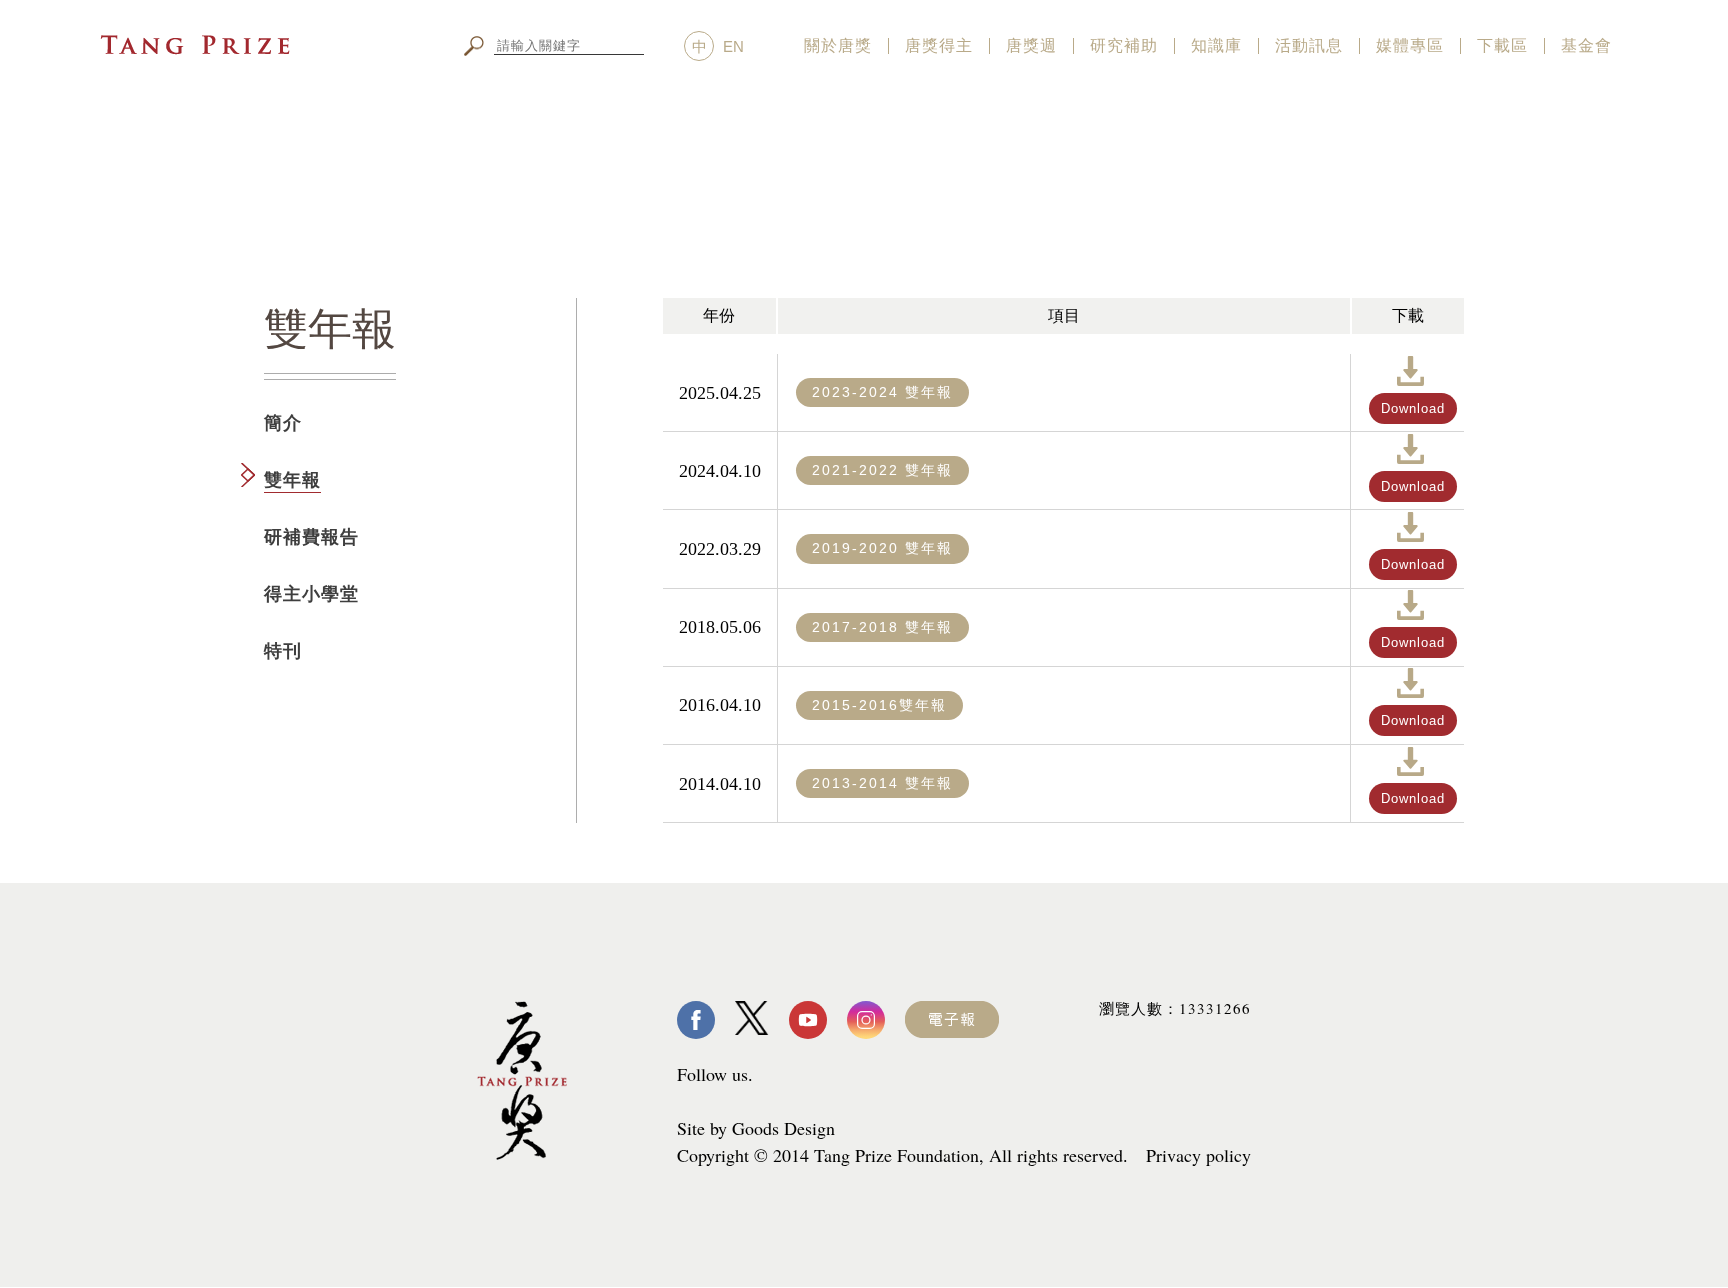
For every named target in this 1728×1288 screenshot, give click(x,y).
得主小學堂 (311, 594)
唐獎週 (1031, 45)
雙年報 (292, 480)
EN (733, 46)
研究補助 (1124, 45)
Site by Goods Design (756, 1128)
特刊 (283, 651)
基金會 (1586, 45)
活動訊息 (1309, 45)
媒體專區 (1410, 45)
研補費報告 (311, 537)
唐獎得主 (939, 45)
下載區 (1502, 45)
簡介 (283, 423)
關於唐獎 (838, 45)
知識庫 (1216, 45)
